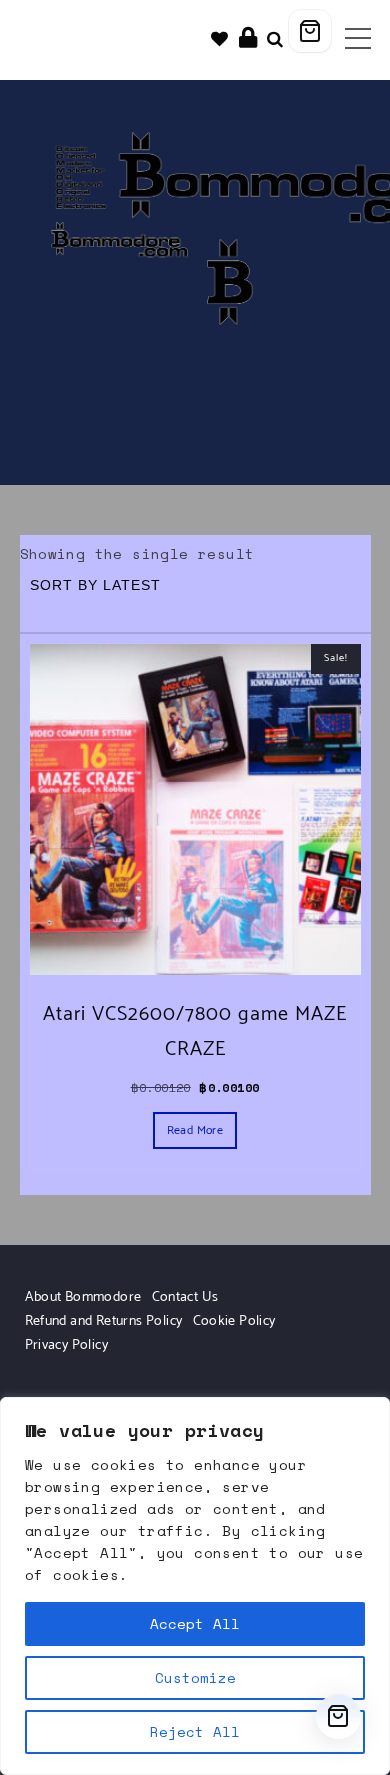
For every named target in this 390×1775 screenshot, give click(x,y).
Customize (195, 1677)
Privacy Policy (67, 1345)
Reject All (195, 1731)
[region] (195, 1586)
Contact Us (185, 1297)
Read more (195, 1130)
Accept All (195, 1623)
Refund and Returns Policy (104, 1321)
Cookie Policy (234, 1321)
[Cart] (310, 31)
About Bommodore (83, 1297)
